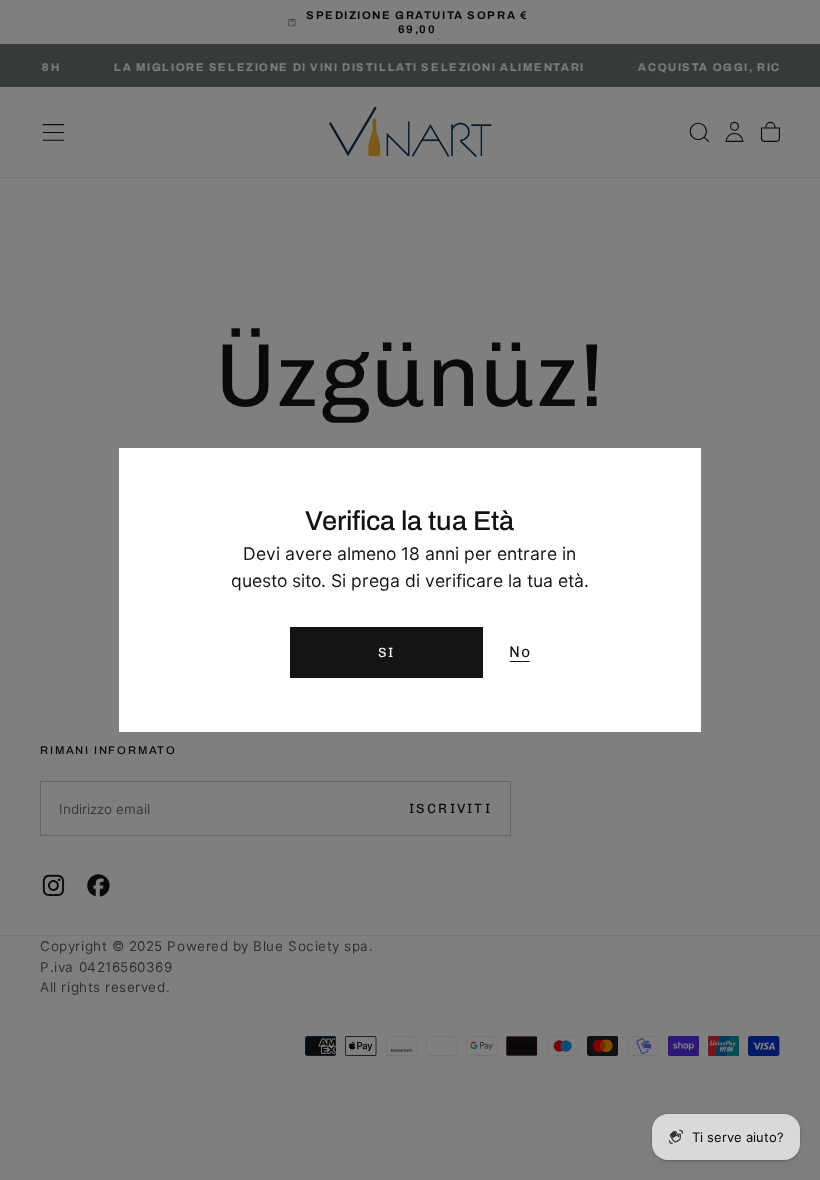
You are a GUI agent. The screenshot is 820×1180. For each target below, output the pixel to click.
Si (386, 652)
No (519, 651)
